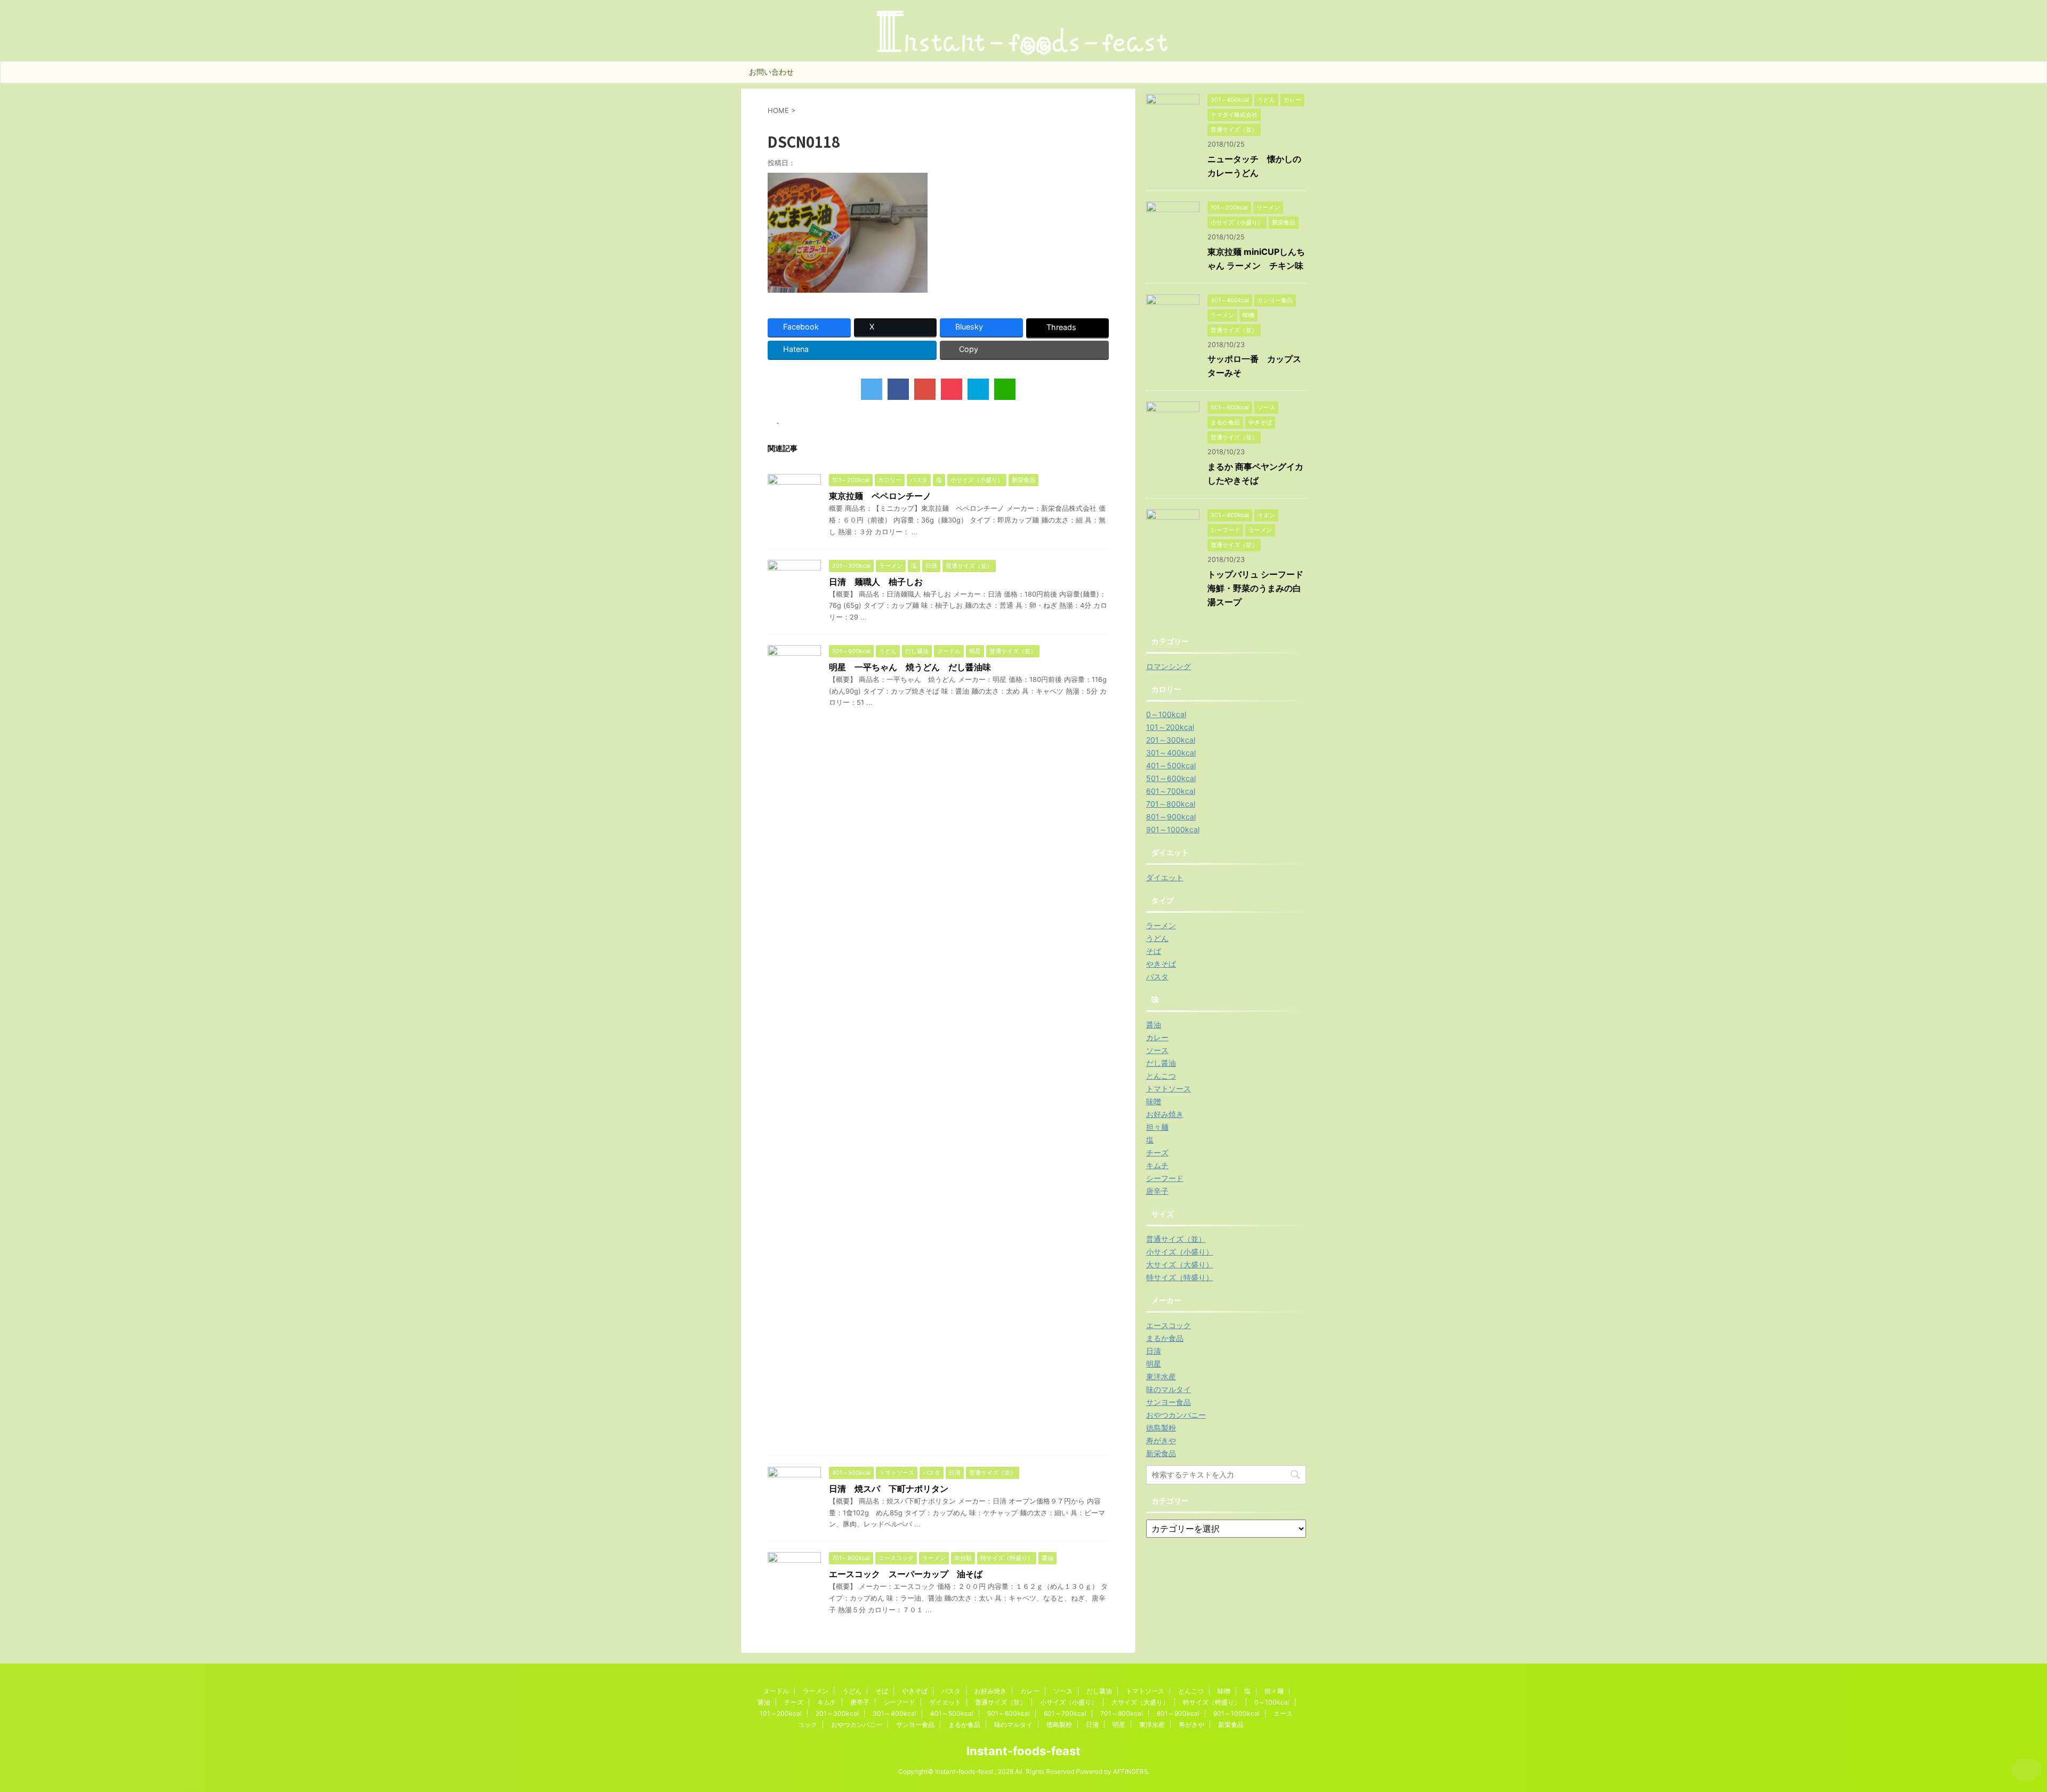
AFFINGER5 (1130, 1771)
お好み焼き (1165, 1114)
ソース (1157, 1050)
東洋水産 (1161, 1376)
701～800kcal (1171, 804)
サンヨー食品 (1168, 1402)
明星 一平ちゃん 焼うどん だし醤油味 (910, 667)
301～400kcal (1171, 753)
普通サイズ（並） (1176, 1239)
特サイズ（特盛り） (1180, 1277)
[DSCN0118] (978, 389)
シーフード (1165, 1178)
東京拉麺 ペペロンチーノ (880, 496)
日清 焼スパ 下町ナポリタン (889, 1489)
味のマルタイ (1168, 1389)
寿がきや (1161, 1440)
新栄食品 (1161, 1453)
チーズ (1157, 1152)
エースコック (1168, 1325)
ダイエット (1165, 877)
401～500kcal (1171, 765)
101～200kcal (1170, 727)
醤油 (1154, 1024)
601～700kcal (1171, 791)
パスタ (1157, 977)
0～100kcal (1166, 714)
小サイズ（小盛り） (1180, 1252)
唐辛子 (1157, 1191)
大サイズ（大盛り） (1180, 1264)
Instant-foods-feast (1023, 1751)
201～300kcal (1171, 740)
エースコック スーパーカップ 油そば (906, 1574)
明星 (1154, 1364)
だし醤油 (1161, 1063)
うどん (1157, 938)
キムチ (1157, 1165)
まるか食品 (1165, 1338)
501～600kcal (1171, 778)
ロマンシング (1168, 666)
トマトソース (1168, 1088)
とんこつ (1161, 1076)
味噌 (1154, 1101)
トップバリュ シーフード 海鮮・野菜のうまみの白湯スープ (1260, 588)
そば (1154, 951)
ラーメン (1161, 925)
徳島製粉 (1161, 1428)
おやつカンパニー (1176, 1415)
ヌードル (776, 1691)
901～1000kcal (1173, 829)
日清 (1154, 1351)
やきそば (1161, 964)
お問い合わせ (771, 72)
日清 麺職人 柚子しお (876, 582)
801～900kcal (1171, 817)
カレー (1157, 1037)
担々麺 (1157, 1127)
